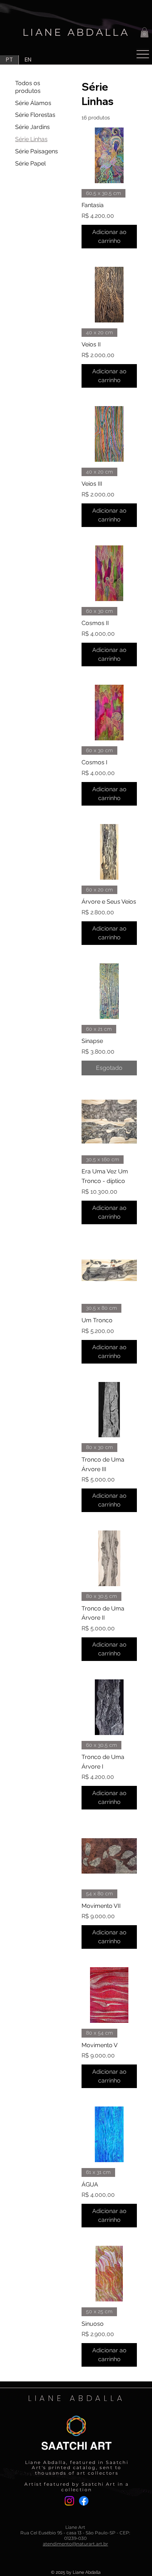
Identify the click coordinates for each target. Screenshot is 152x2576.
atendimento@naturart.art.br (75, 2544)
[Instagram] (69, 2501)
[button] (144, 32)
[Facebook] (84, 2501)
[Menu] (143, 54)
